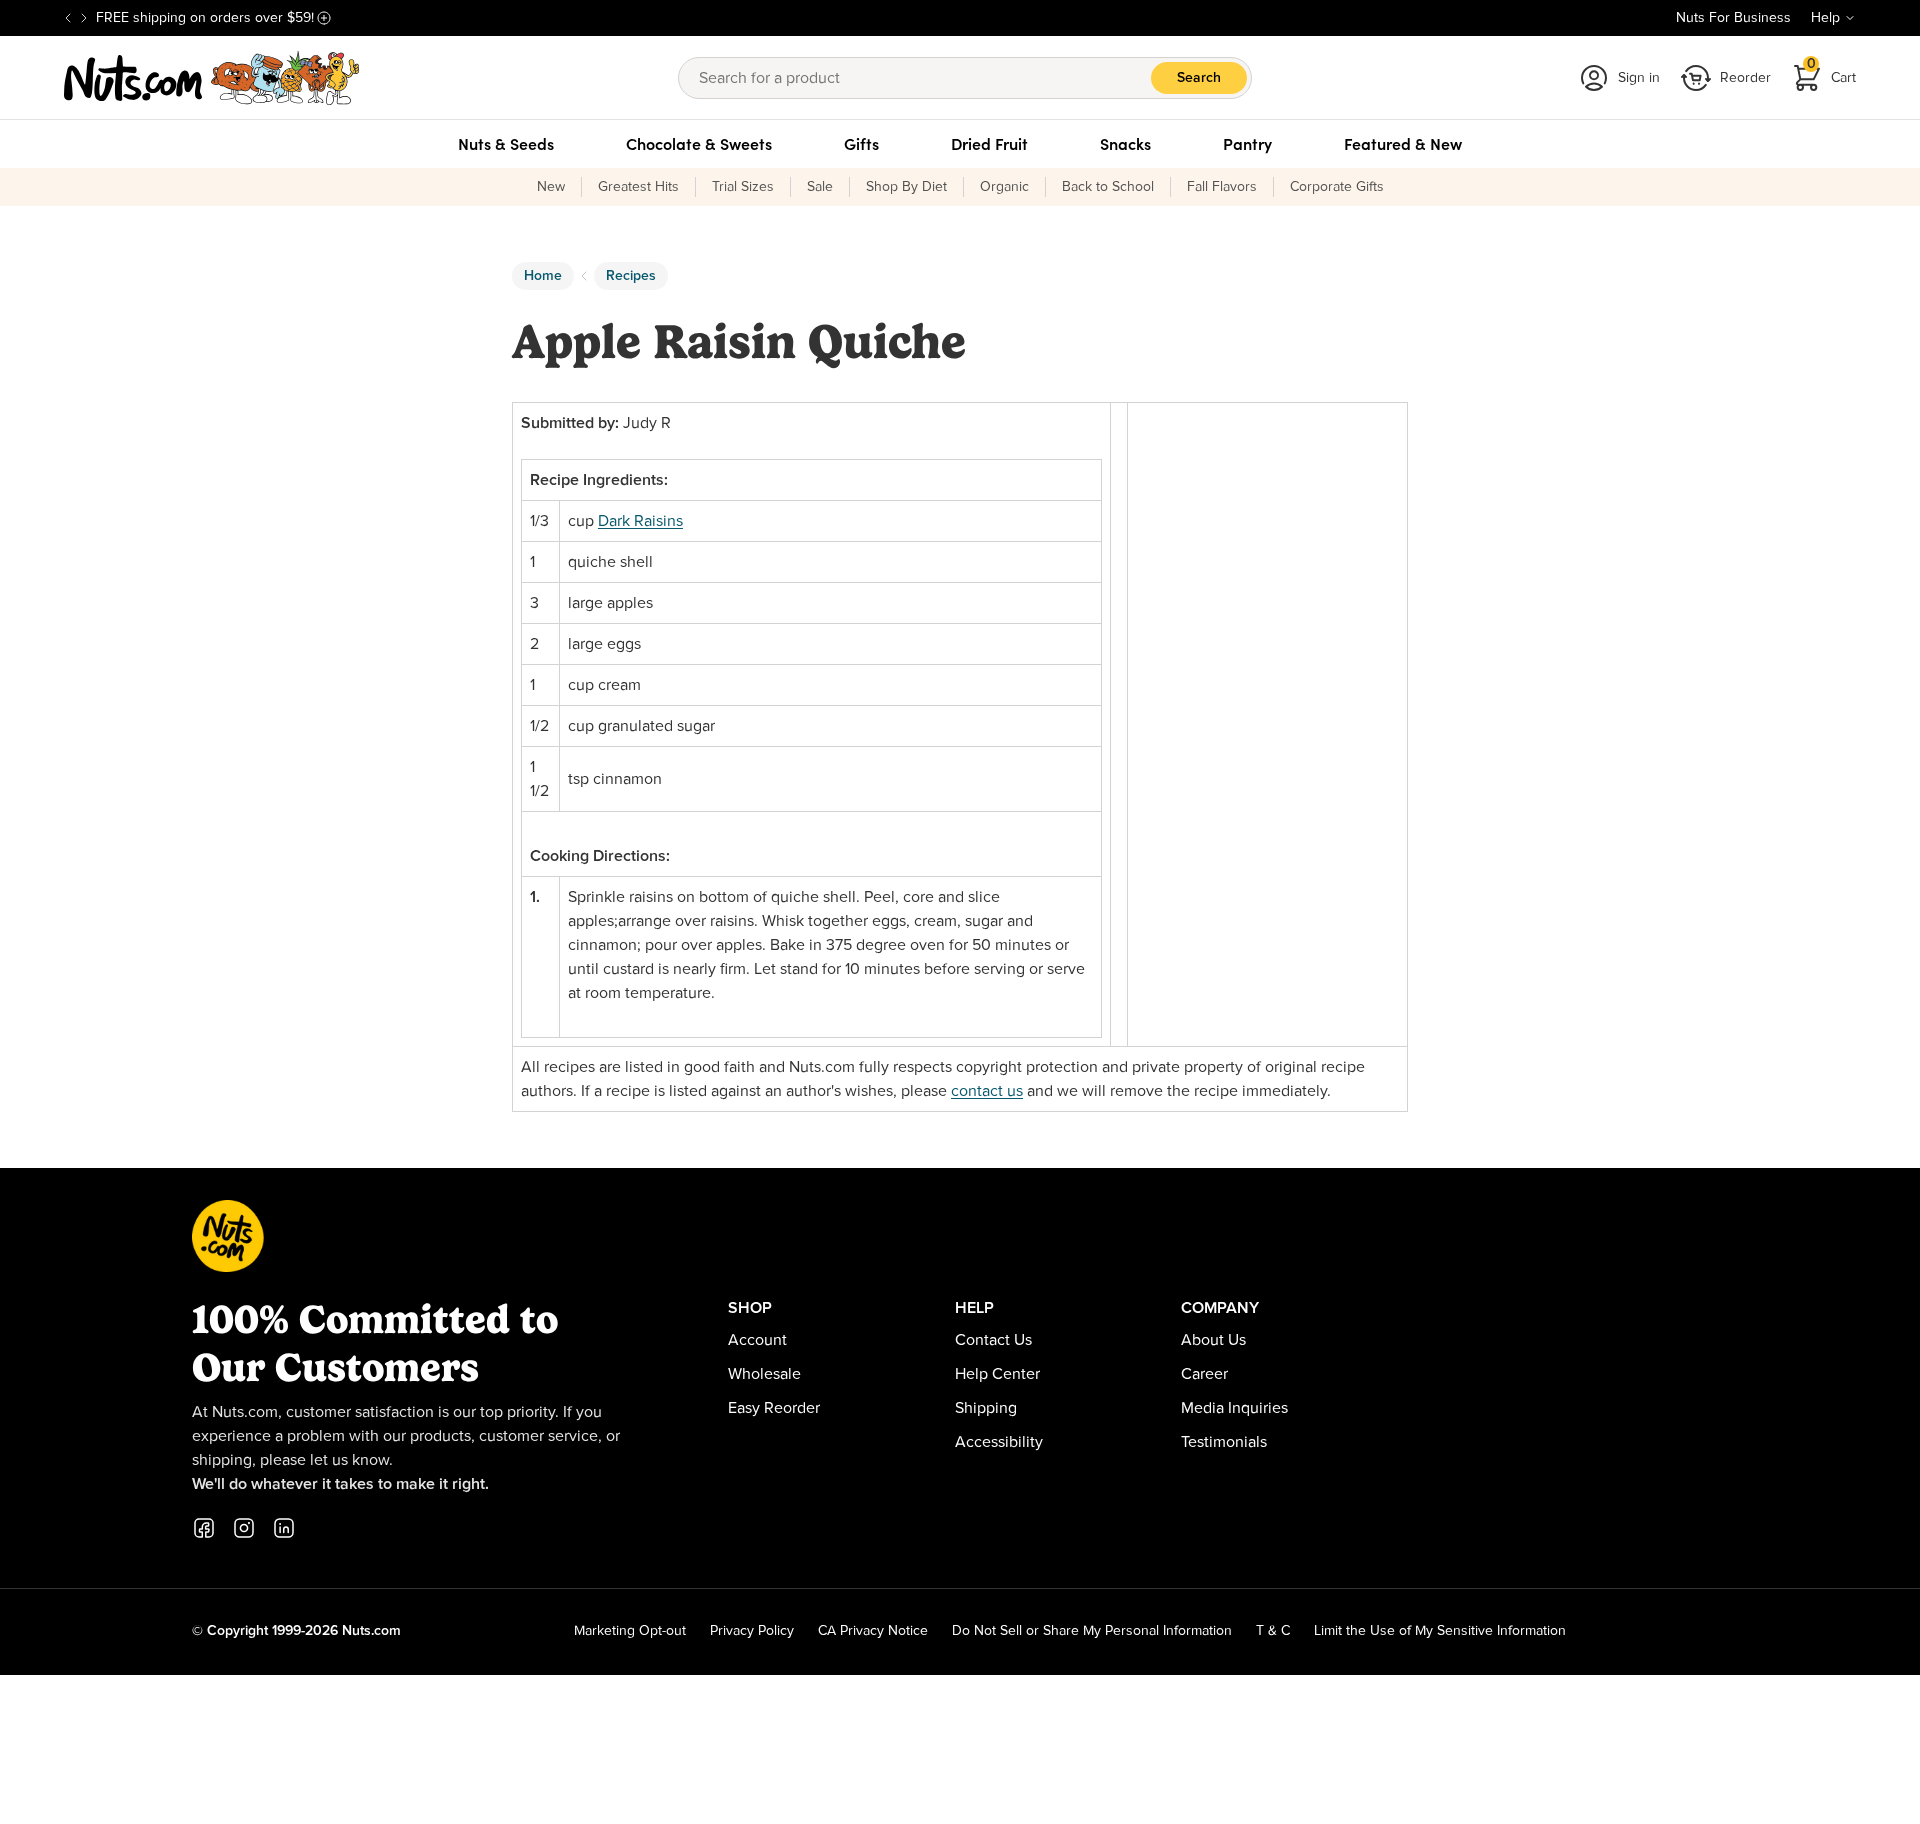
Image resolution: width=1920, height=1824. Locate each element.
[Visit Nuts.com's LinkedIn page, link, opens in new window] (284, 1528)
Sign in (1639, 78)
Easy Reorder (774, 1408)
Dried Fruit (989, 144)
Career (1204, 1374)
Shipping (986, 1408)
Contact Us (993, 1340)
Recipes (631, 276)
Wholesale (764, 1374)
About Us (1213, 1340)
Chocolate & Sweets (699, 144)
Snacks (1125, 144)
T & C (1273, 1631)
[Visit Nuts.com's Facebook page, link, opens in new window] (204, 1528)
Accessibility (999, 1442)
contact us (987, 1091)
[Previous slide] (68, 18)
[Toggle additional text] (324, 18)
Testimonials (1224, 1442)
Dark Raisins (640, 521)
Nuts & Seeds (506, 144)
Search (1199, 78)
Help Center (997, 1374)
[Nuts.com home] (212, 78)
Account (757, 1340)
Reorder (1745, 78)
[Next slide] (84, 18)
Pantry (1247, 144)
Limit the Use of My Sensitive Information (1440, 1631)
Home (543, 276)
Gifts (861, 144)
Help (1825, 18)
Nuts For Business (1733, 18)
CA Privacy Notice (873, 1631)
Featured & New (1403, 144)
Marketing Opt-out (630, 1631)
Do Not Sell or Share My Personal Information (1092, 1631)
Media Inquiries (1234, 1408)
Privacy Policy (752, 1631)
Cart (1832, 71)
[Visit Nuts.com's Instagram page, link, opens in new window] (244, 1528)
